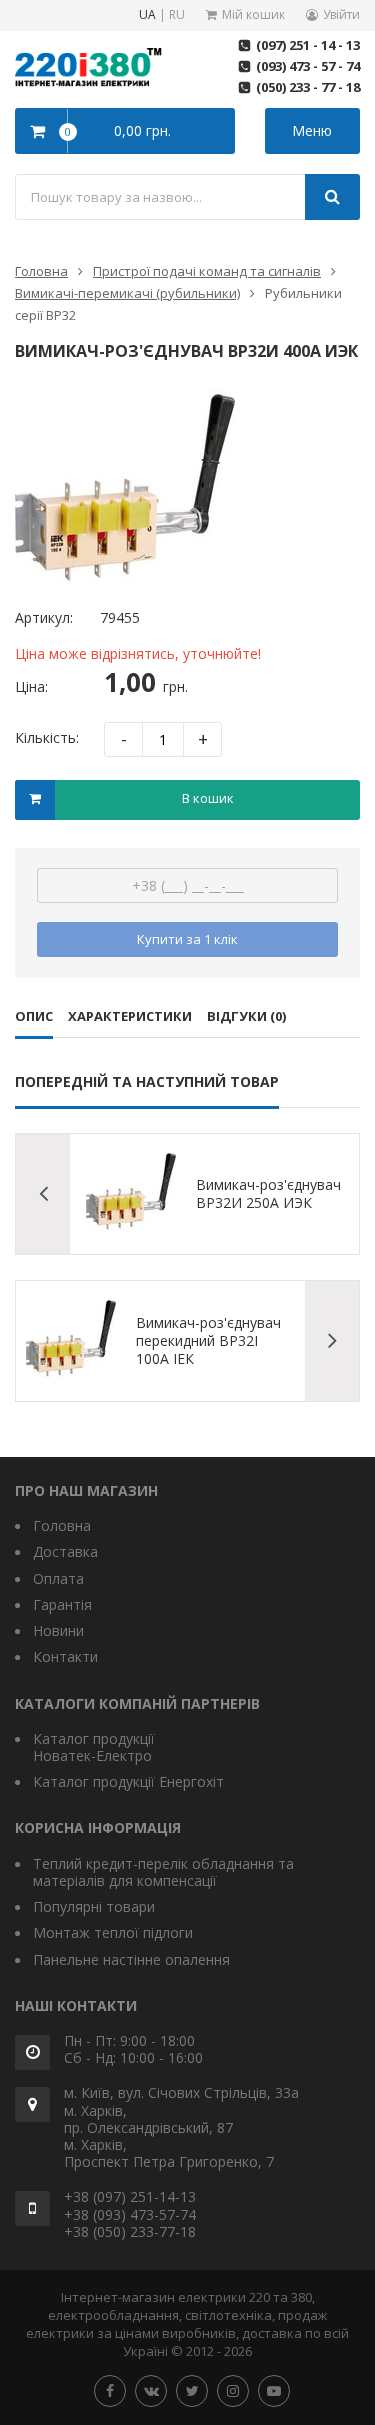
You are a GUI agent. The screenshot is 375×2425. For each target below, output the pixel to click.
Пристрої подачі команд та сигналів (207, 271)
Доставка (65, 1551)
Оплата (58, 1578)
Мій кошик (253, 14)
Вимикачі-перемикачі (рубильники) (127, 293)
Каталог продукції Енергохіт (128, 1781)
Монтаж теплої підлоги (113, 1932)
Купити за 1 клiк (187, 939)
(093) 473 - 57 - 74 (308, 66)
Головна (41, 271)
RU (177, 15)
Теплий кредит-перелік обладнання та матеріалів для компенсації (163, 1872)
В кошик (208, 798)
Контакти (65, 1656)
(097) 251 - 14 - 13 (308, 45)
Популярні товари (94, 1906)
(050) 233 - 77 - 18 (308, 87)
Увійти (341, 14)
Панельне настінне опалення (131, 1959)
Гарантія (62, 1604)
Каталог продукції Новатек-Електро (94, 1747)
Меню (312, 130)
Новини (58, 1630)
